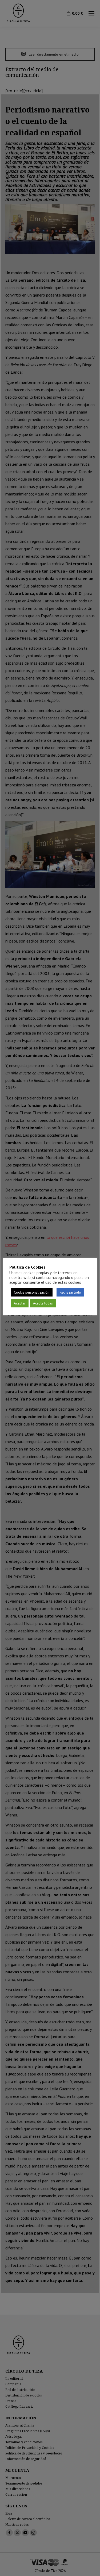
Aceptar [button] (20, 1303)
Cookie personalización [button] (32, 1292)
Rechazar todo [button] (70, 1292)
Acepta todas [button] (43, 1303)
